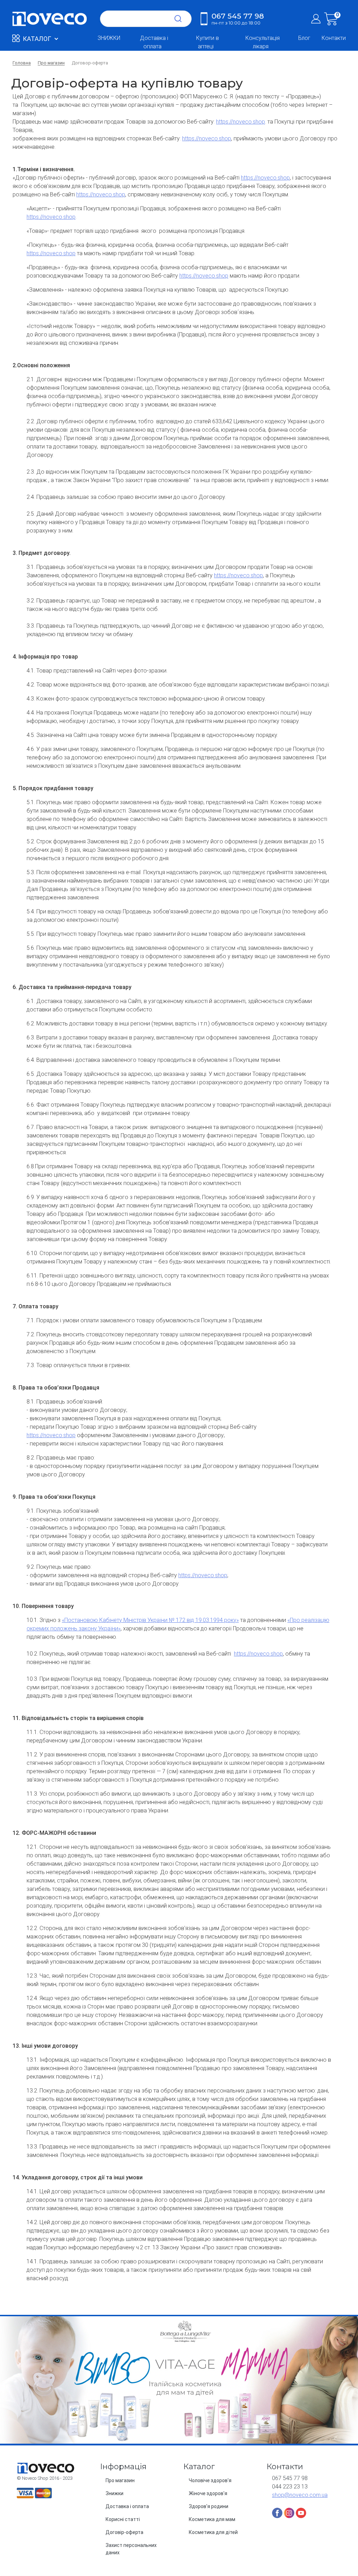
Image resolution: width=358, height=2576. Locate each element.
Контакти (334, 38)
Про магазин (120, 2480)
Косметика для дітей (213, 2532)
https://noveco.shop (241, 122)
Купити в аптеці (207, 42)
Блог (304, 38)
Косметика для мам (212, 2519)
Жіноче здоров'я (208, 2493)
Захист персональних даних (131, 2549)
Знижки (114, 2493)
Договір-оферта (124, 2532)
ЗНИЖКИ (109, 38)
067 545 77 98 (238, 19)
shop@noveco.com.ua (300, 2495)
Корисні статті (123, 2519)
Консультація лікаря (263, 42)
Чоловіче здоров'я (210, 2480)
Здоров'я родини (209, 2506)
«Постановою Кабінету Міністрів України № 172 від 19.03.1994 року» (150, 1620)
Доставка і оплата (154, 42)
